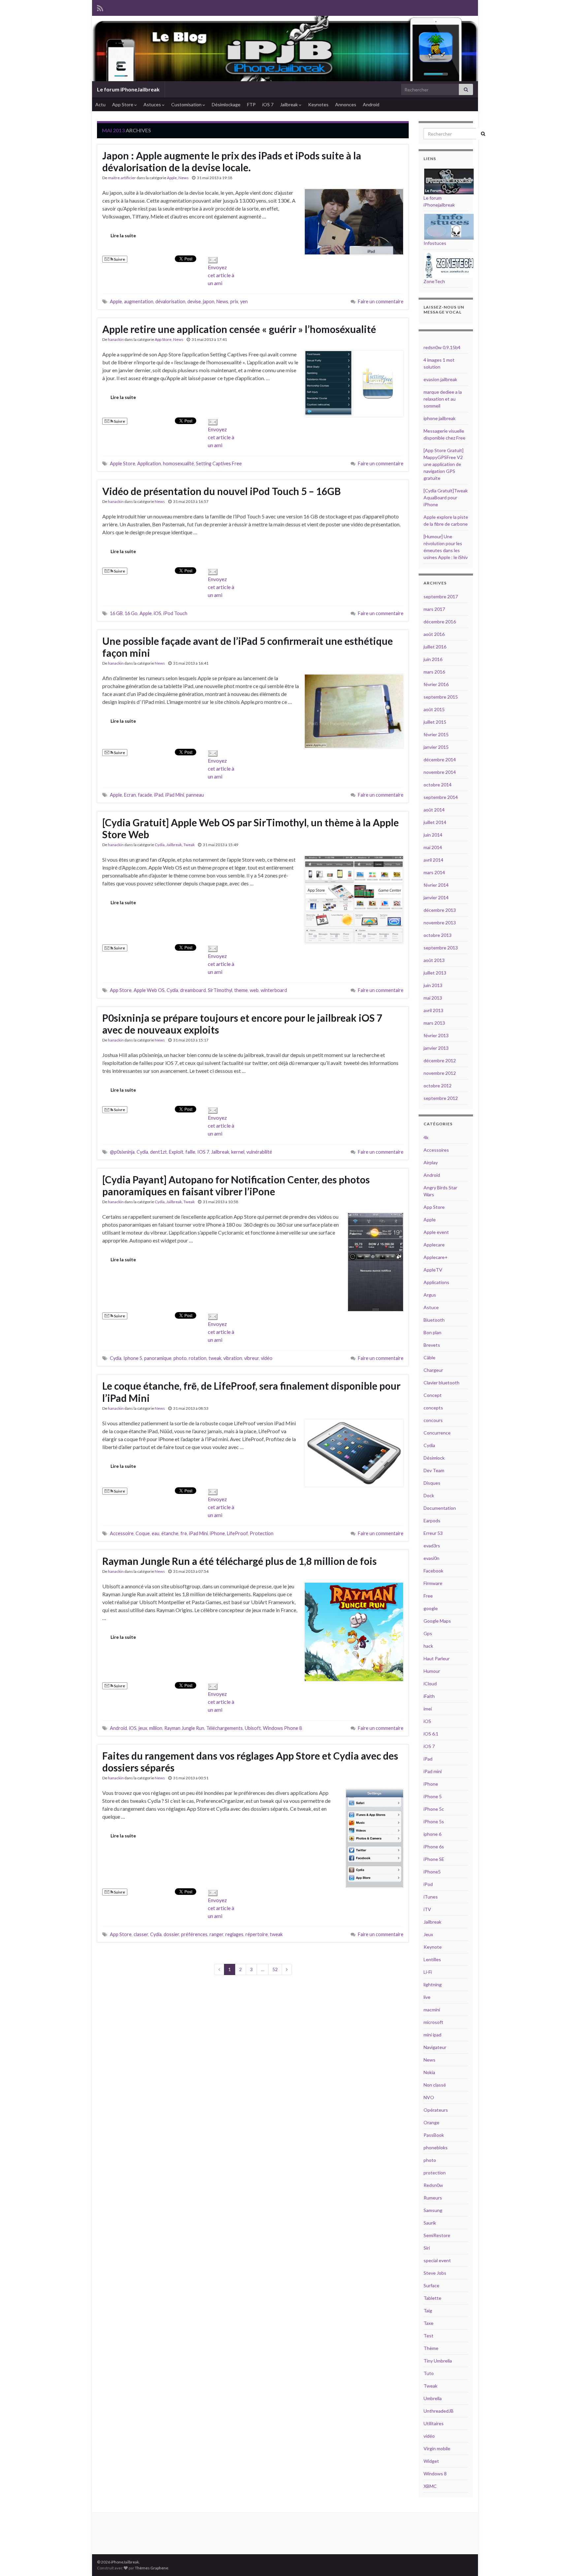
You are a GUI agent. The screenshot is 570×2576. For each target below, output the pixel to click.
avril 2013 (433, 1010)
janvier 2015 (436, 747)
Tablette (432, 2298)
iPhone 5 (433, 1796)
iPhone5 (432, 1872)
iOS (158, 613)
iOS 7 (268, 104)
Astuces (153, 104)
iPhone (217, 1533)
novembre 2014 (440, 772)
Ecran (130, 795)
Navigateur (435, 2047)
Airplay (431, 1162)
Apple (172, 178)
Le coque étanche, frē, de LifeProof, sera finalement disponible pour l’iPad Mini (251, 1392)
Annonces (346, 104)
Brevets (432, 1345)
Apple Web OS (149, 990)
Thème (431, 2348)
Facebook (433, 1571)
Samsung (433, 2210)
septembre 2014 (441, 797)
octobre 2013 (438, 935)
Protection (262, 1533)
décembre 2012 (440, 1060)
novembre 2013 (440, 923)
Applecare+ (436, 1257)
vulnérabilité (259, 1152)
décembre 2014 (440, 760)
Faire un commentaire (381, 301)
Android (371, 104)
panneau (195, 795)
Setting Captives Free (219, 463)
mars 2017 (434, 609)
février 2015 (436, 734)
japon (209, 301)
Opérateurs (436, 2110)
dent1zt (158, 1152)
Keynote (433, 1947)
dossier (171, 1934)
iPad (159, 795)
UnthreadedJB (439, 2411)
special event (437, 2260)
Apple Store (123, 463)
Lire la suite (123, 235)
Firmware (433, 1583)
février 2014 (436, 885)
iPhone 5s (434, 1821)
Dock (429, 1495)
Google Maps (437, 1621)
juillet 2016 (435, 647)
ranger (216, 1934)
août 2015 (434, 709)
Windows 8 (435, 2474)
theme (241, 990)
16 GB (116, 613)
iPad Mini (175, 795)
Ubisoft (253, 1728)
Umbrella (433, 2398)
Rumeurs (433, 2198)
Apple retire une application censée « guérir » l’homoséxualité (239, 329)
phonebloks (436, 2147)
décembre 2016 (440, 622)
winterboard (274, 990)
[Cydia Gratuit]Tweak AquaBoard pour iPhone (446, 497)
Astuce (431, 1307)
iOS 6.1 (431, 1734)
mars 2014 (434, 872)
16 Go (131, 613)
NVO (429, 2097)
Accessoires (436, 1150)
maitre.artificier (122, 178)
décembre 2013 (440, 910)
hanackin (116, 339)
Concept (433, 1395)
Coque (143, 1533)
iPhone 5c (434, 1809)
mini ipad (432, 2035)
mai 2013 (433, 998)
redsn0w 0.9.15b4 (442, 347)
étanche (170, 1533)
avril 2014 (433, 860)
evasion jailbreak (440, 379)
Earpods (432, 1520)
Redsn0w (433, 2185)
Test (428, 2336)
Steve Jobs (435, 2273)
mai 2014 (433, 847)
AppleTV (433, 1270)
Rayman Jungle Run (184, 1728)
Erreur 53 (433, 1533)
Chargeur (433, 1370)
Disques (432, 1483)
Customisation (187, 104)
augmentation (139, 301)
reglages (234, 1934)
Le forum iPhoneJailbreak (128, 89)
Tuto (429, 2373)
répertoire (257, 1934)
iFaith (429, 1696)
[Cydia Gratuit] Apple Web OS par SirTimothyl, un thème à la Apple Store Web (251, 828)
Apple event (436, 1232)
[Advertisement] (217, 2532)
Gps (428, 1633)
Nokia (429, 2072)
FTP (251, 104)
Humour (432, 1671)
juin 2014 (433, 835)
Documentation (440, 1508)
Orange (431, 2122)
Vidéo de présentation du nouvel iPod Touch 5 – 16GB (222, 491)
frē (184, 1533)
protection (435, 2173)
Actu (100, 104)
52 (275, 1969)
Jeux (428, 1934)
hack (428, 1646)
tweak (215, 1358)
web (254, 990)
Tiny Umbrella (438, 2361)
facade (145, 795)
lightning (433, 1984)
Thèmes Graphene (152, 2568)
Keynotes (318, 104)
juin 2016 (433, 659)
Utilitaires (434, 2423)
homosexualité (178, 463)
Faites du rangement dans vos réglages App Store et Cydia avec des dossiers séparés (250, 1762)
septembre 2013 (441, 948)
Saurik (430, 2223)
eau (156, 1533)
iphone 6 (432, 1834)
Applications (436, 1282)
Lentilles (432, 1959)
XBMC (430, 2486)
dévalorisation (170, 301)
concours (433, 1420)
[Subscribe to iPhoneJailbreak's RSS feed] (100, 7)
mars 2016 (434, 672)
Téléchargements (224, 1728)
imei (428, 1709)
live (427, 1997)
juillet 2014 (435, 822)
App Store (123, 104)
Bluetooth (434, 1320)
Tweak (189, 845)
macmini (432, 2010)
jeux (143, 1728)
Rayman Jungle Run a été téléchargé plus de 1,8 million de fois (239, 1561)
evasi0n (431, 1558)
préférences (194, 1934)
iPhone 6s (434, 1847)
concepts (433, 1408)
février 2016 (436, 684)
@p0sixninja (122, 1152)
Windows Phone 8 (282, 1728)
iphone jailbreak (440, 418)
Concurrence (437, 1433)
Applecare (434, 1245)
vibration (233, 1358)
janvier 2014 (436, 897)
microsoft (433, 2022)
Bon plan (432, 1332)
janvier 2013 (436, 1048)
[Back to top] (555, 2561)
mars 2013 (434, 1023)
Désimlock (434, 1458)
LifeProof (237, 1533)
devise (194, 301)
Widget (431, 2461)
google (431, 1608)
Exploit (176, 1152)
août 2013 (434, 960)
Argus (430, 1295)
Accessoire (122, 1533)
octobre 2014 (438, 785)
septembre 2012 (441, 1098)
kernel (238, 1152)
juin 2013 (433, 985)
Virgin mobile (437, 2448)
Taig (428, 2311)
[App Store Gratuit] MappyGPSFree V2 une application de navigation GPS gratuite (443, 464)
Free (428, 1596)
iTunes (431, 1897)
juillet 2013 (435, 973)
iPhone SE (434, 1859)
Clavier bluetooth (442, 1383)
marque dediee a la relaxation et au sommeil (443, 399)
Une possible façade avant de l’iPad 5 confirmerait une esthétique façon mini (248, 647)
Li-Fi (428, 1972)
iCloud (430, 1684)
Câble (429, 1357)
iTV (427, 1909)
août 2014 (434, 810)
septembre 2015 (441, 697)
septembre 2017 (441, 596)
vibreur (252, 1358)
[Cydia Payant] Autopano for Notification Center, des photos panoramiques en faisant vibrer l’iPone (236, 1185)
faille (190, 1152)
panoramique (158, 1358)
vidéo (267, 1358)
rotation (198, 1358)
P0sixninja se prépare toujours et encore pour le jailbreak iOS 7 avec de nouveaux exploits (242, 1024)
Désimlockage (226, 104)
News (184, 178)
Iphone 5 (133, 1358)
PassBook (434, 2135)
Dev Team (434, 1470)
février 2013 (436, 1035)
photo (180, 1358)
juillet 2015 (435, 722)
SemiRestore (437, 2235)
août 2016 (434, 634)
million (156, 1728)
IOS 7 (203, 1152)
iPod (428, 1884)
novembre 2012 (440, 1073)
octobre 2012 (438, 1086)
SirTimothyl (220, 990)
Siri (427, 2248)
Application (149, 463)
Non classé (435, 2085)
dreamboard (193, 990)
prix (234, 301)
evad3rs (432, 1546)
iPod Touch (175, 613)
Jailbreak (289, 104)
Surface (431, 2285)
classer (141, 1934)
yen (244, 301)
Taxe (428, 2323)
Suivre (119, 259)
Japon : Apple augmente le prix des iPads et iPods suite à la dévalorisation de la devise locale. (232, 161)
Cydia (160, 845)
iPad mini (433, 1771)
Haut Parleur (437, 1658)
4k (426, 1137)
